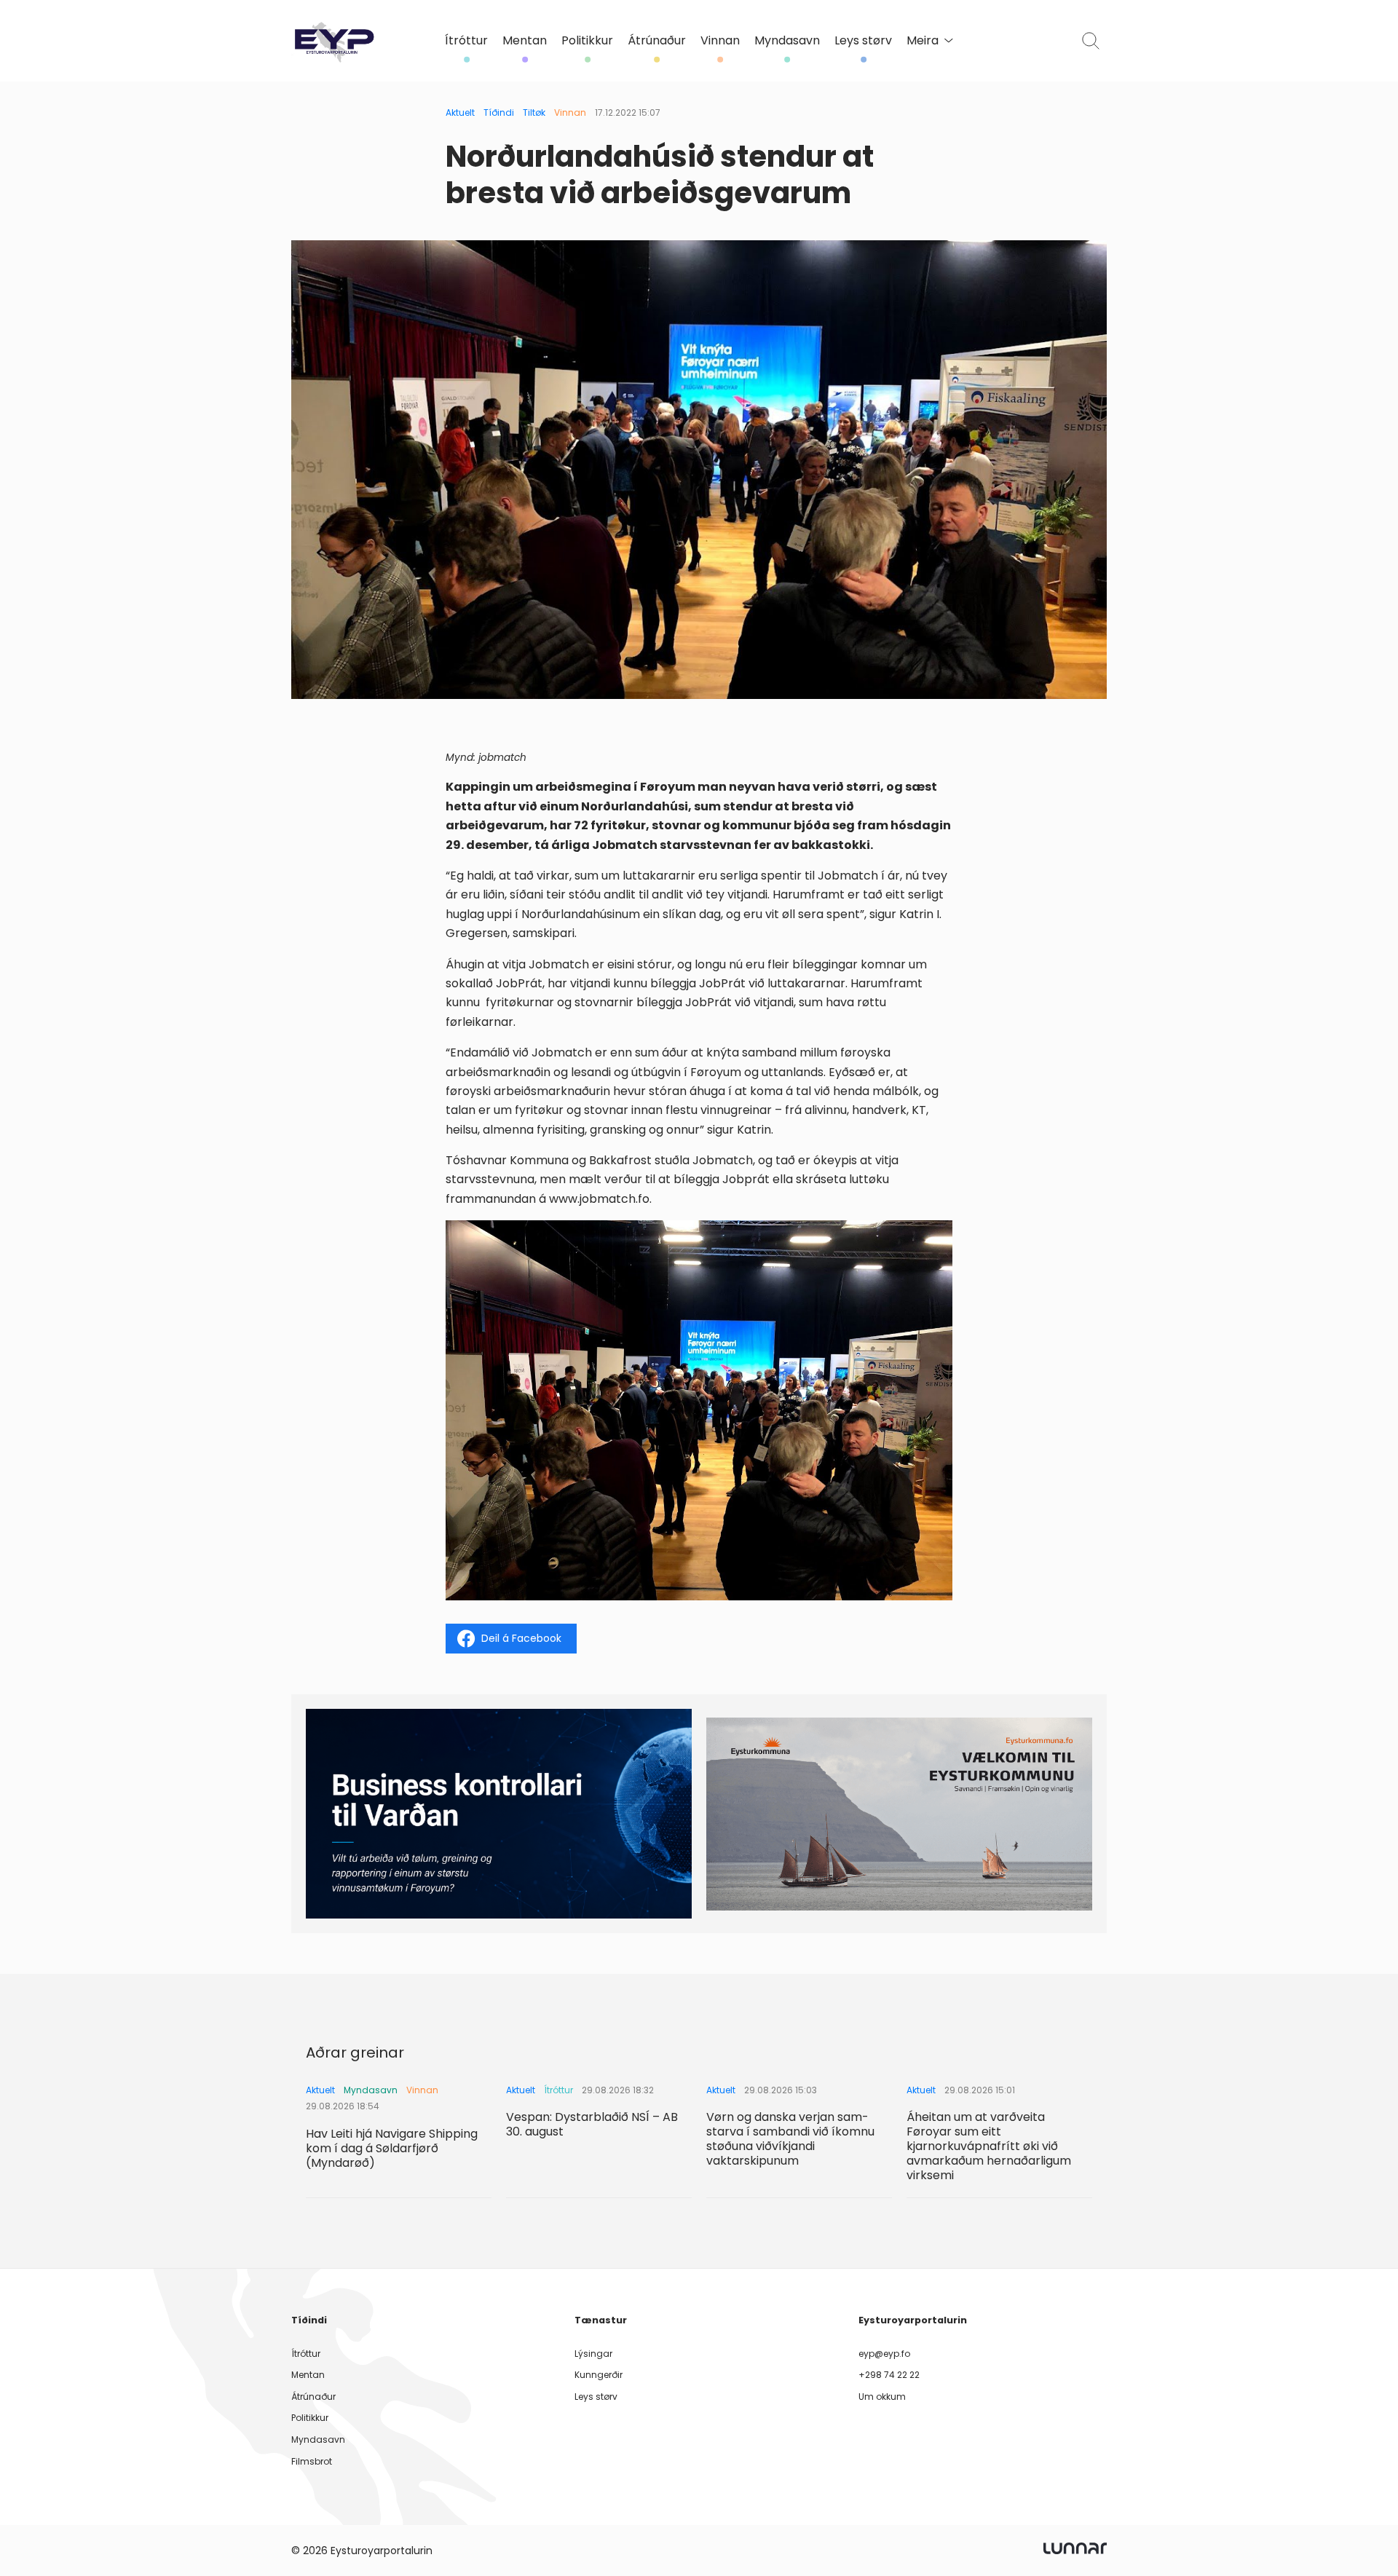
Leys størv (863, 41)
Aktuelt (460, 112)
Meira (923, 41)
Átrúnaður (657, 41)
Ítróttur (466, 41)
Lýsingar (593, 2354)
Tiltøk (534, 112)
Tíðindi (499, 112)
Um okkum (882, 2397)
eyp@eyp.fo (884, 2354)
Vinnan (720, 41)
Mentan (525, 41)
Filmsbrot (312, 2461)
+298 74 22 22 (889, 2375)
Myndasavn (787, 41)
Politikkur (587, 41)
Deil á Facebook (521, 1638)
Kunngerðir (599, 2375)
